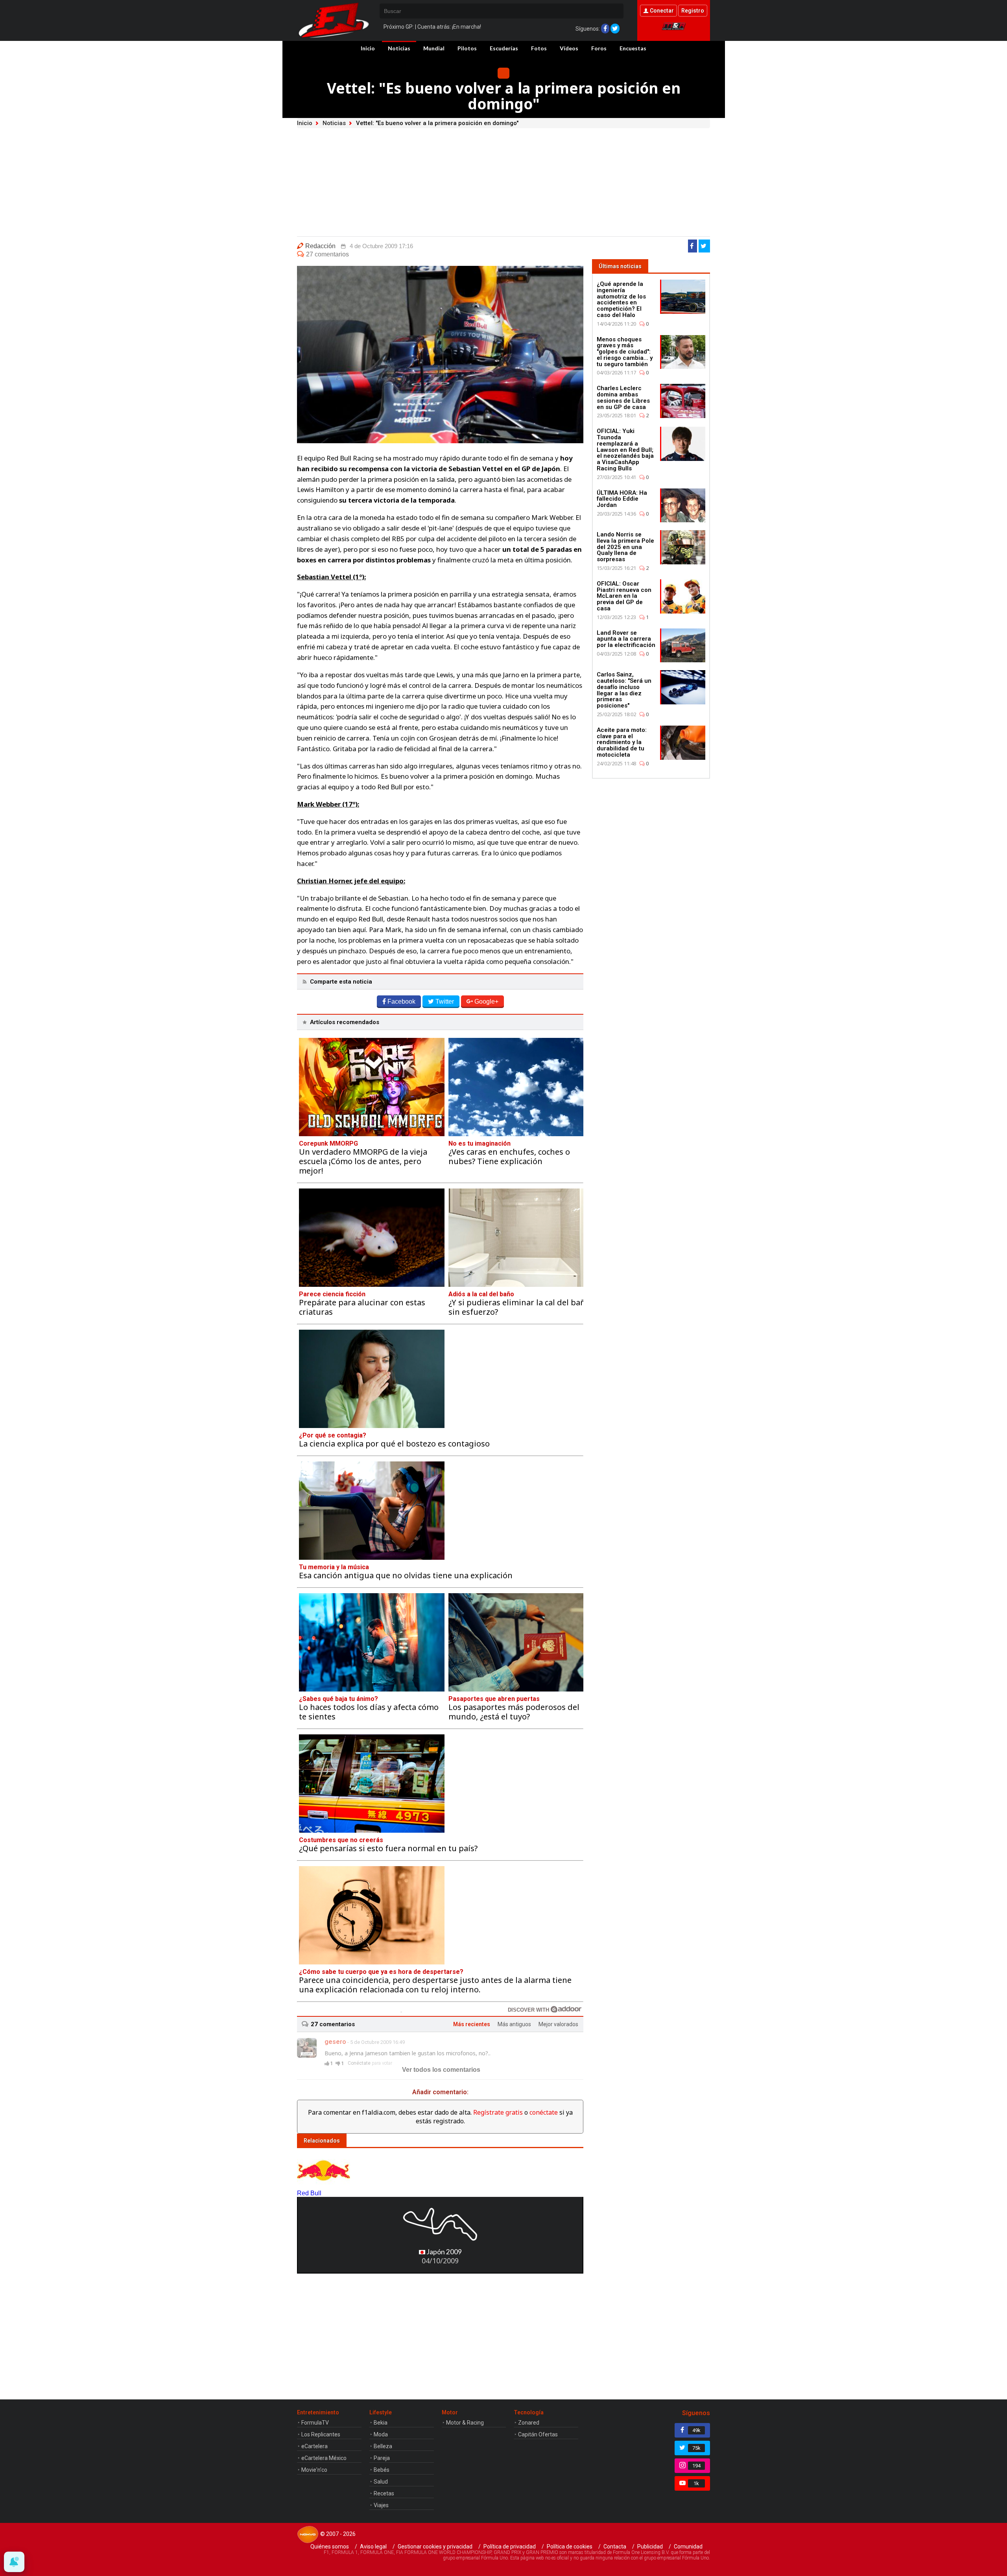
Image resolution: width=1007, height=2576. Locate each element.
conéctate (544, 2112)
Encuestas (633, 48)
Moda (381, 2434)
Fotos (539, 48)
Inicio (368, 48)
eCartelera (314, 2446)
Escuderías (504, 48)
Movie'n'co (314, 2470)
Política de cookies (570, 2547)
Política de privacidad (510, 2547)
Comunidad (688, 2547)
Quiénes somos (330, 2547)
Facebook (401, 1001)
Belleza (383, 2446)
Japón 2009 (444, 2252)
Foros (599, 48)
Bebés (382, 2470)
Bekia (381, 2423)
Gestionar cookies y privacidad (435, 2547)
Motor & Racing (465, 2423)
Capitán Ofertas (538, 2434)
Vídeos (569, 48)
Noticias (399, 48)
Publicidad (650, 2547)
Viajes (381, 2505)
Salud (381, 2482)
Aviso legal (373, 2547)
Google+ (486, 1001)
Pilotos (467, 48)
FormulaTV (315, 2423)
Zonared (529, 2423)
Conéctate (359, 2063)
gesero (335, 2042)
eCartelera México (324, 2458)
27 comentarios (327, 254)
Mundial (434, 48)
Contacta (615, 2547)
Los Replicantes (321, 2434)
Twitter (445, 1001)
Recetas (384, 2493)
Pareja (382, 2458)
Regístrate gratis (498, 2112)
